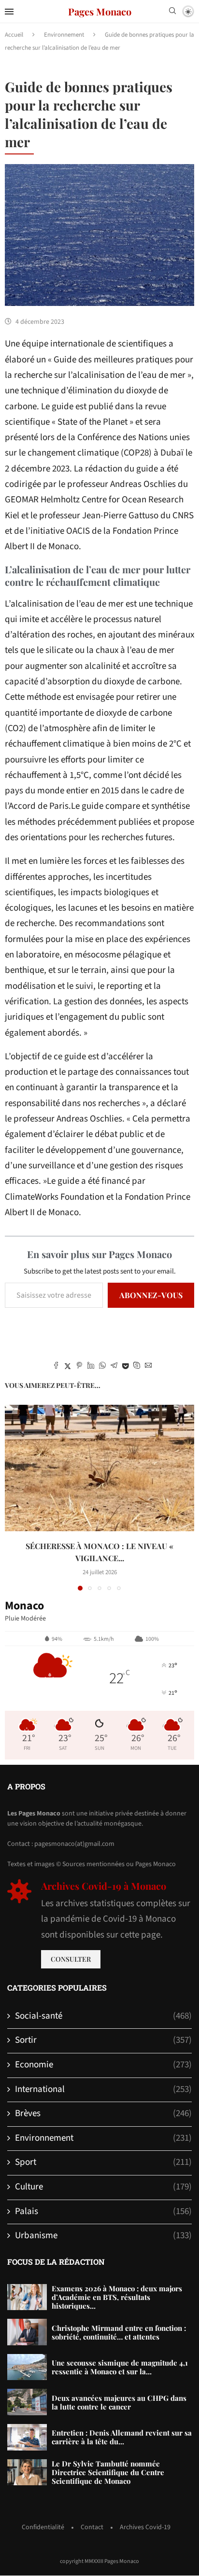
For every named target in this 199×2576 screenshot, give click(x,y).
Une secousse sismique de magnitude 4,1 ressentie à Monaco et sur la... (120, 2367)
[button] (13, 1497)
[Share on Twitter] (68, 1367)
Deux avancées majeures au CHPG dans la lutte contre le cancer (119, 2402)
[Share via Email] (148, 1367)
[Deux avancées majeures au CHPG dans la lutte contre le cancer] (27, 2402)
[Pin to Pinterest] (79, 1367)
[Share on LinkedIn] (91, 1367)
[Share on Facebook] (56, 1367)
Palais (103, 2212)
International (103, 2090)
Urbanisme (103, 2236)
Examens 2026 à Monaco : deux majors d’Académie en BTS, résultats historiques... (117, 2297)
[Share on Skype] (137, 1367)
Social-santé (103, 2016)
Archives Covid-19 (145, 2527)
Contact (92, 2527)
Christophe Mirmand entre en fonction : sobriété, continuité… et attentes (119, 2332)
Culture (103, 2187)
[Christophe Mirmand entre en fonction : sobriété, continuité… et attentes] (27, 2332)
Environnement (64, 35)
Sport (103, 2162)
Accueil (14, 35)
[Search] (172, 12)
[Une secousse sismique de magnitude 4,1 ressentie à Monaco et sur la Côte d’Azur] (27, 2367)
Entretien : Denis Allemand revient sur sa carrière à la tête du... (122, 2437)
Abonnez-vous (151, 1295)
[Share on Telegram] (114, 1367)
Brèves (103, 2114)
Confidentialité (43, 2527)
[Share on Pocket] (125, 1367)
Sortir (103, 2040)
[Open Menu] (9, 12)
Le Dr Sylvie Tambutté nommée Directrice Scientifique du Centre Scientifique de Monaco (108, 2472)
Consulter (71, 1959)
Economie (103, 2065)
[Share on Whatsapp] (102, 1367)
